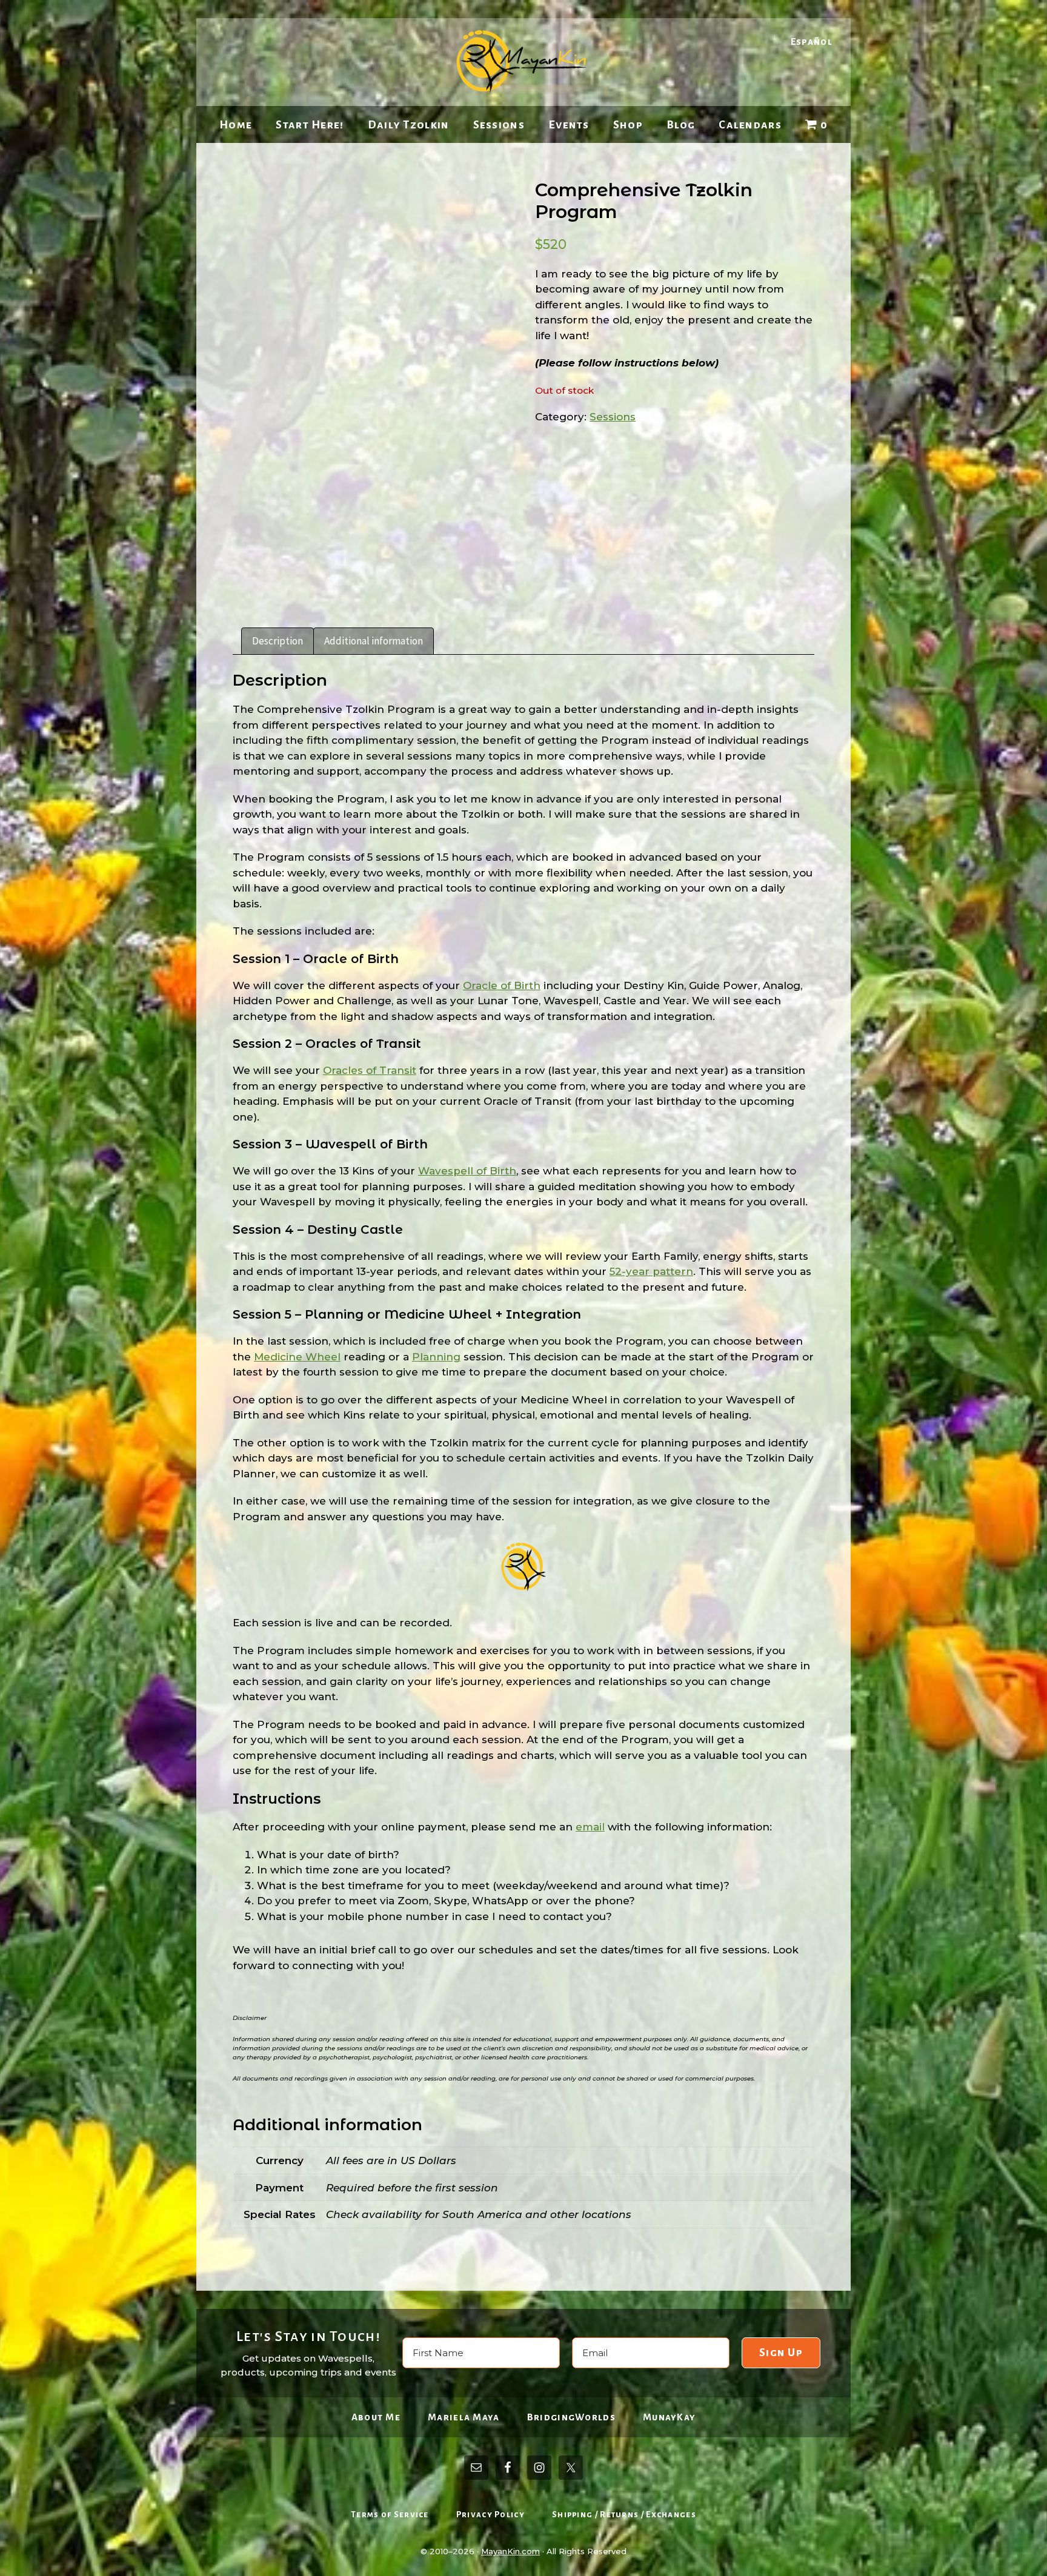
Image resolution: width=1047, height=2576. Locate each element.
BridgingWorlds (571, 2417)
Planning (436, 1357)
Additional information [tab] (374, 641)
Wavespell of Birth (467, 1171)
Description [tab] (278, 641)
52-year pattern (651, 1271)
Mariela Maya (464, 2417)
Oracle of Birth (502, 985)
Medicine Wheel (297, 1357)
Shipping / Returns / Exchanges (624, 2515)
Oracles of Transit (370, 1070)
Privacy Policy (490, 2515)
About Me (376, 2417)
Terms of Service (390, 2515)
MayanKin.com (510, 2551)
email (590, 1827)
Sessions (613, 417)
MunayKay (669, 2417)
